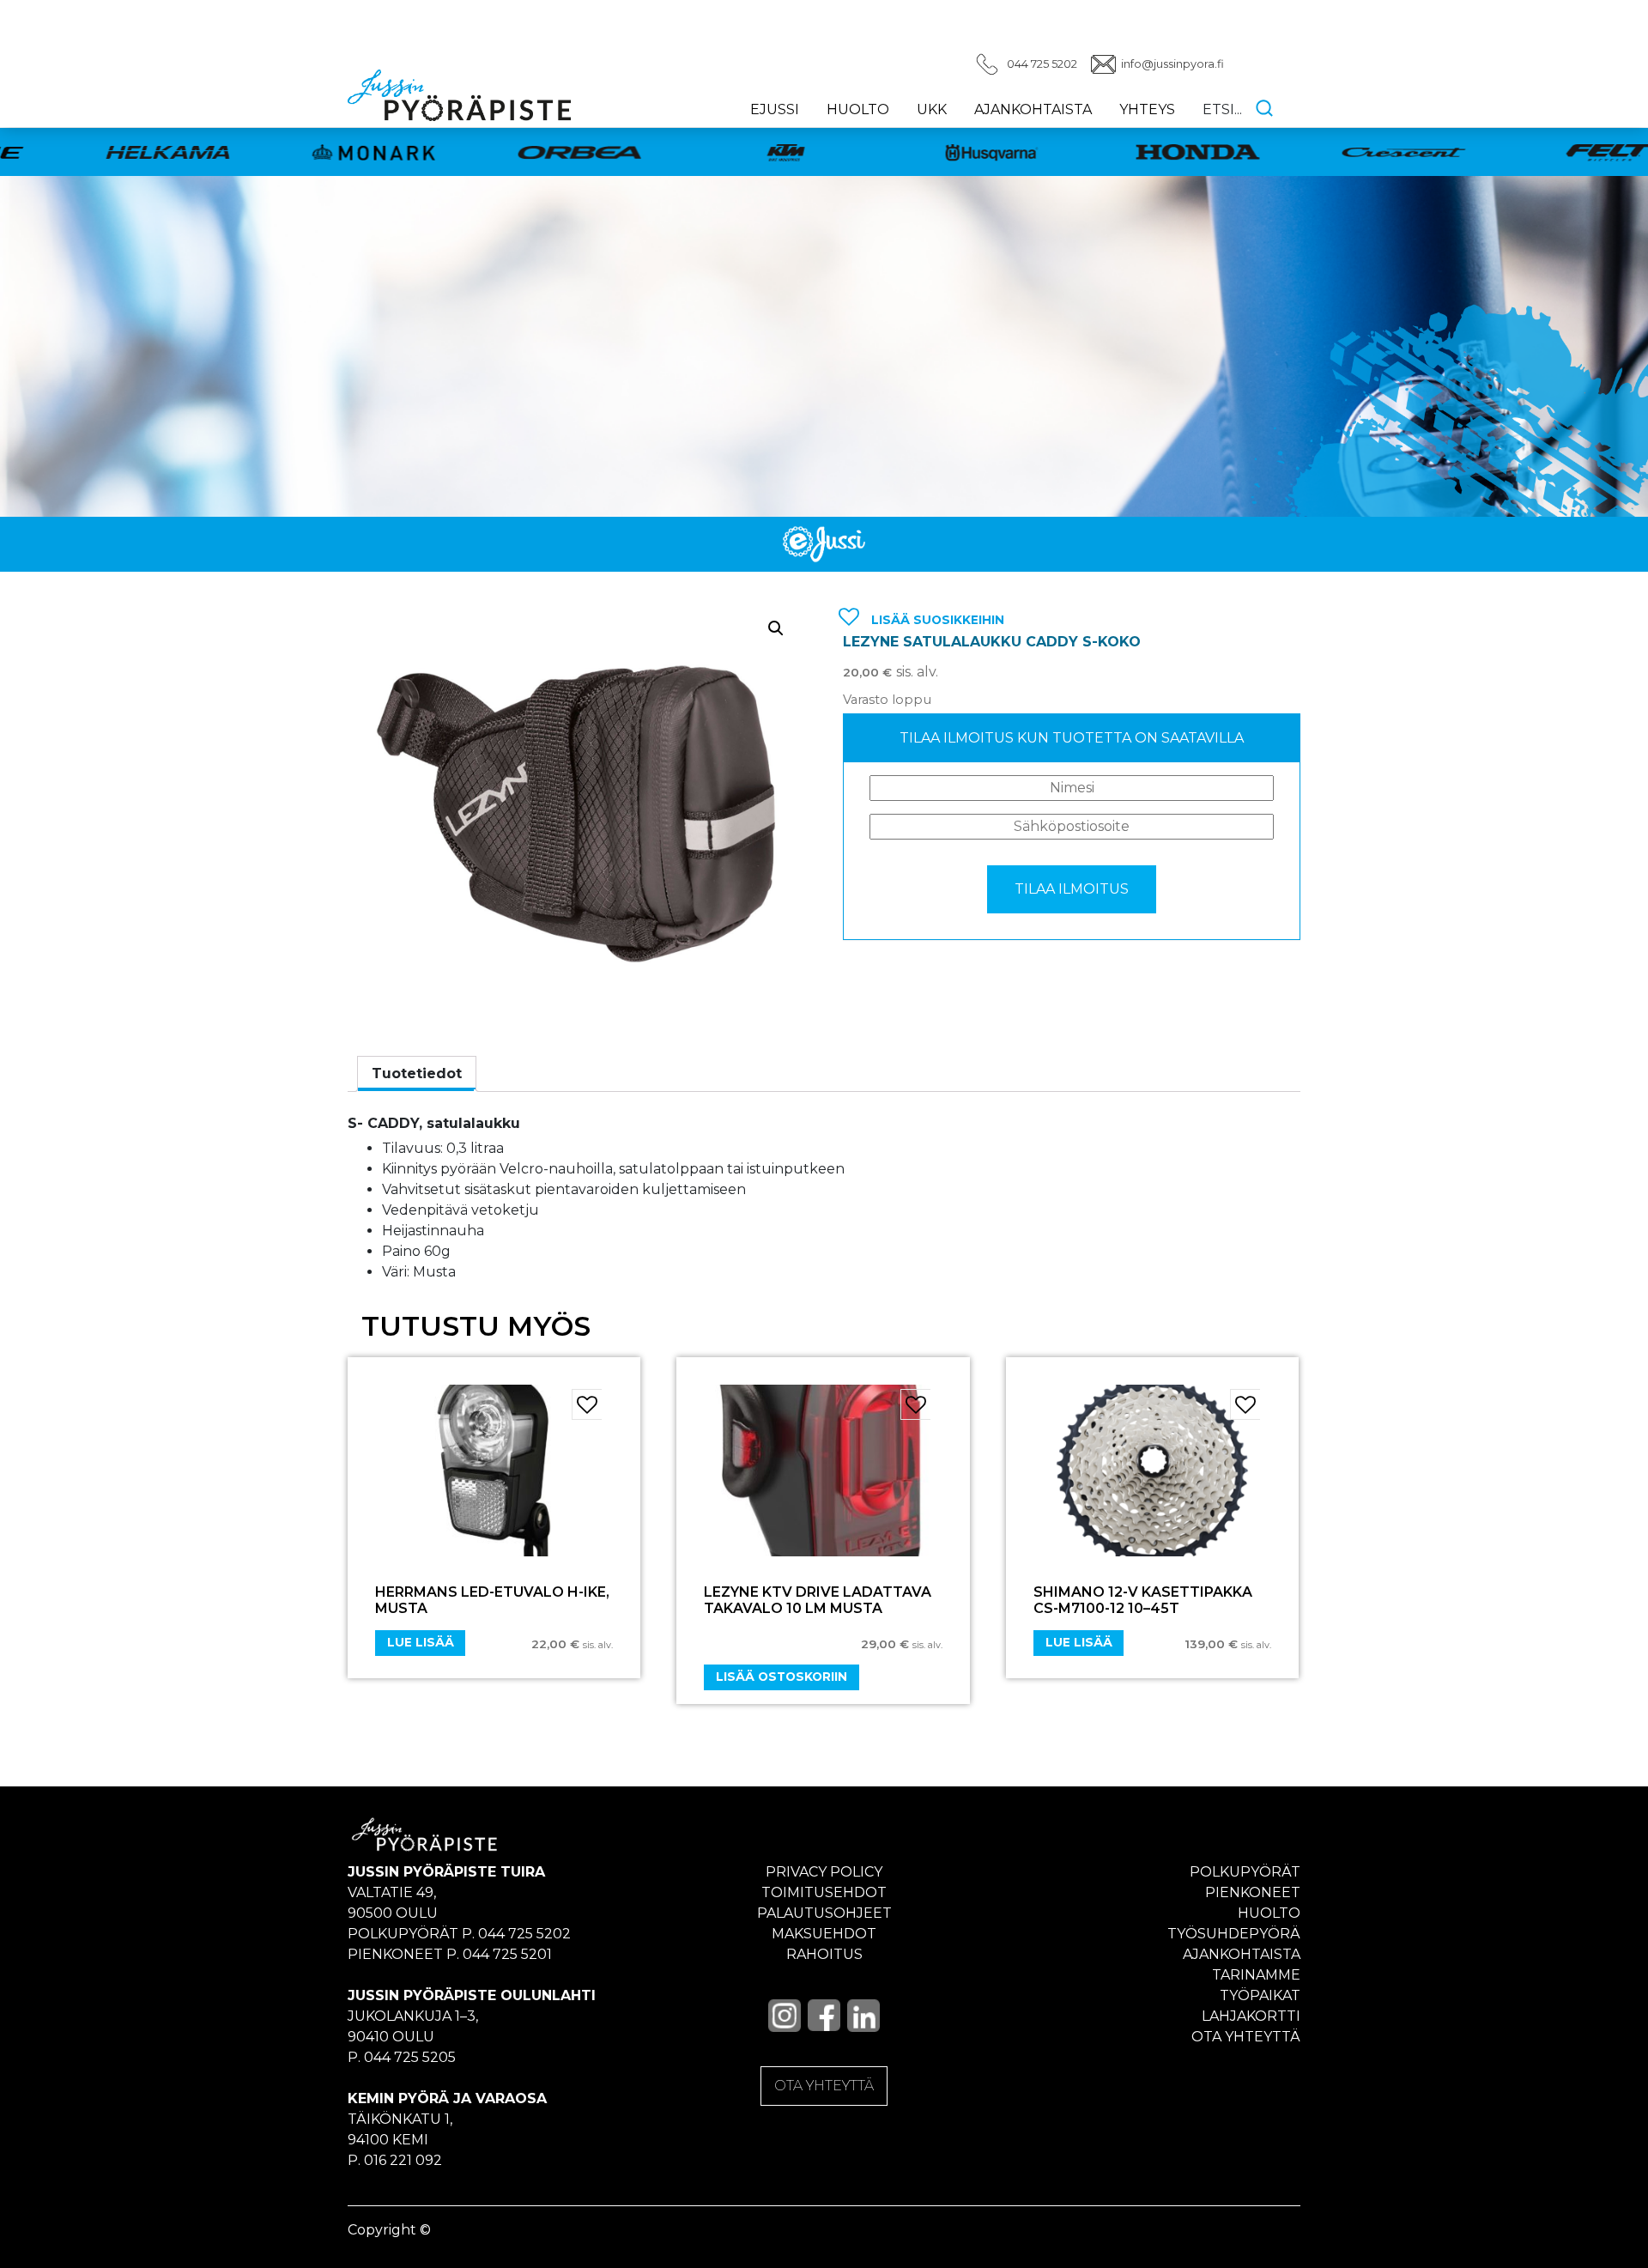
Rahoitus (824, 1954)
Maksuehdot (824, 1934)
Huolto (858, 109)
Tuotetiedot (417, 1073)
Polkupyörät (1245, 1872)
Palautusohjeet (824, 1913)
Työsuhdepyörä (1234, 1934)
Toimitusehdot (824, 1892)
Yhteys (1147, 109)
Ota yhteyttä (1246, 2037)
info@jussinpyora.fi (1172, 64)
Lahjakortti (1251, 2016)
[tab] (417, 1074)
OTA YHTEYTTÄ (824, 2086)
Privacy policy (824, 1872)
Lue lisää (421, 1642)
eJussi (775, 109)
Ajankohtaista (1033, 109)
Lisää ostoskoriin (782, 1677)
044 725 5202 (1042, 64)
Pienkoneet (1253, 1892)
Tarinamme (1256, 1975)
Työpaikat (1260, 1995)
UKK (932, 109)
